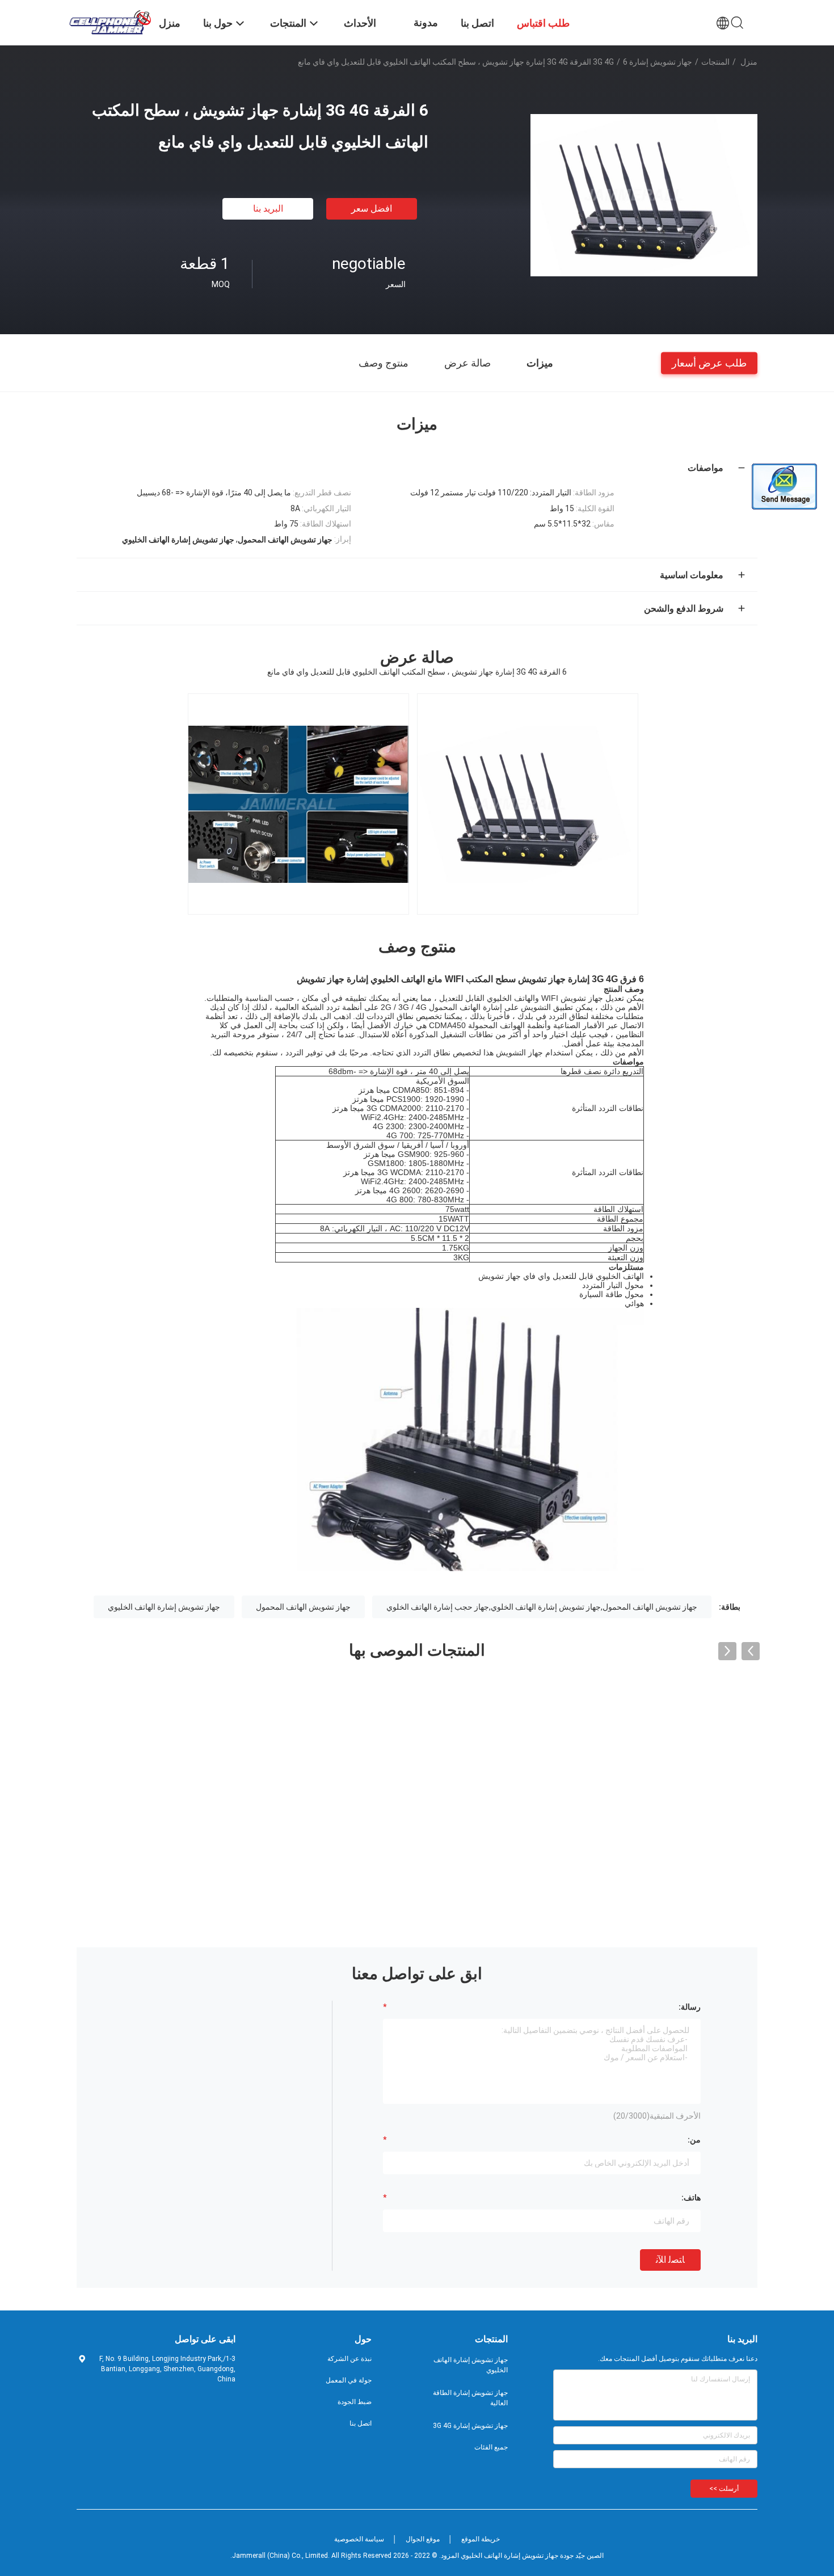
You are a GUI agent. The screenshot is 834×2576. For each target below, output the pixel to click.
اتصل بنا (361, 2423)
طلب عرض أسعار (709, 362)
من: (694, 2140)
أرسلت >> (724, 2489)
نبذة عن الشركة (349, 2359)
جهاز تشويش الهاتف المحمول (303, 1607)
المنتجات (715, 62)
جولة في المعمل (349, 2380)
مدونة (426, 22)
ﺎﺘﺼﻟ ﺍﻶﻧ (670, 2260)
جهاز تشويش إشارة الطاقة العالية (470, 2398)
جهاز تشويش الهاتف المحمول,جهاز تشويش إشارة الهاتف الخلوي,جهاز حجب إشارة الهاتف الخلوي (542, 1607)
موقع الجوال (423, 2539)
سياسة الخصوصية (359, 2539)
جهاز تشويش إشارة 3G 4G (643, 62)
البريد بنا (268, 209)
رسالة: (690, 2007)
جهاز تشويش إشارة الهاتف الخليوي (164, 1607)
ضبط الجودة (355, 2402)
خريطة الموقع (481, 2539)
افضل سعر (372, 209)
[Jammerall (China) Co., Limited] (111, 22)
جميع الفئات (491, 2447)
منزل (749, 62)
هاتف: (691, 2198)
